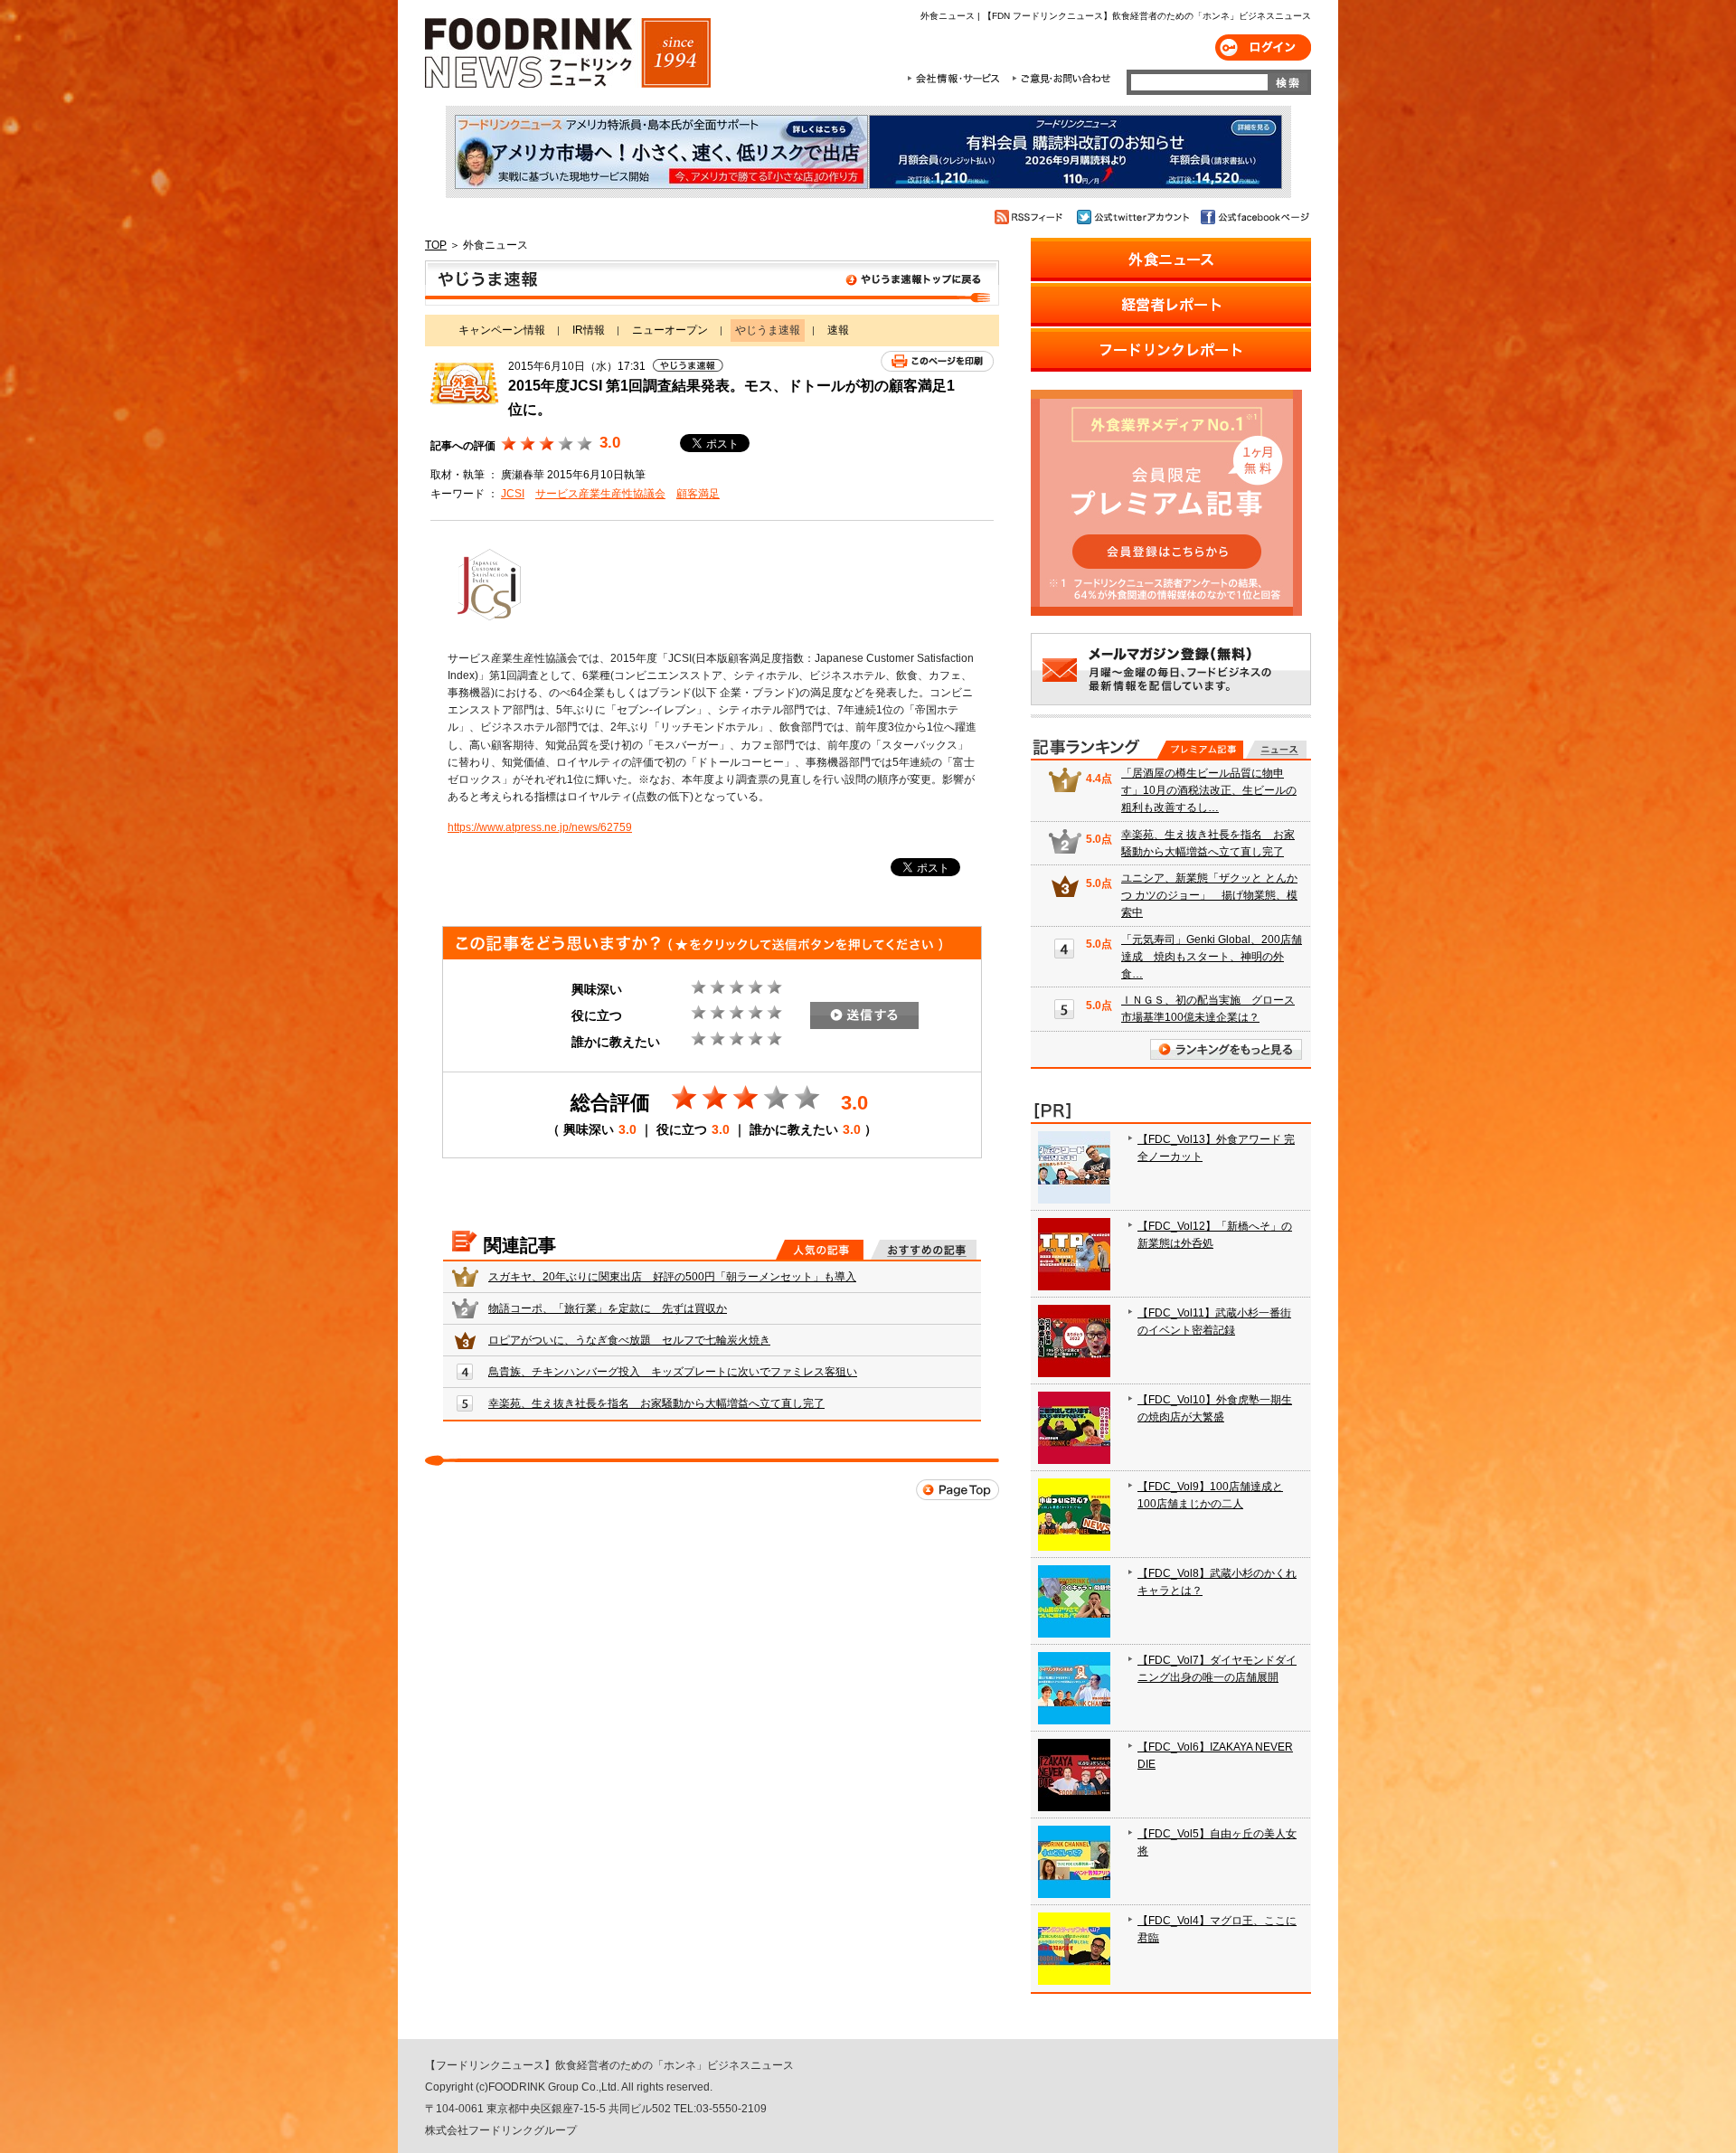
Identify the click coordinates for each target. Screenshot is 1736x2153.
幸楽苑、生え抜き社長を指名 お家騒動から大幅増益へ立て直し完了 (656, 1403)
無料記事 (1276, 750)
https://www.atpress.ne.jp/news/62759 (540, 827)
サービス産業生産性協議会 (600, 494)
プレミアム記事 (1200, 750)
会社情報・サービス (957, 79)
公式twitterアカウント (1134, 217)
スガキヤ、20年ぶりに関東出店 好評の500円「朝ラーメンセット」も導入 (672, 1277)
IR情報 (589, 330)
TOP (436, 245)
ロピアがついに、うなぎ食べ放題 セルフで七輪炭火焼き (629, 1340)
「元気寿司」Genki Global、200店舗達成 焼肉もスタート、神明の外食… (1212, 957)
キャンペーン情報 (502, 330)
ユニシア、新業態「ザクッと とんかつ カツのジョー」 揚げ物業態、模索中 (1209, 895)
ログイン (1263, 47)
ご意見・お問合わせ (1061, 79)
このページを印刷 (937, 361)
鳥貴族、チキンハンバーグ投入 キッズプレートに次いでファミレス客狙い (673, 1372)
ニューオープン (670, 330)
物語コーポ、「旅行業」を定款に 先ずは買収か (608, 1308)
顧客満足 (698, 494)
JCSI (513, 494)
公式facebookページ (1254, 217)
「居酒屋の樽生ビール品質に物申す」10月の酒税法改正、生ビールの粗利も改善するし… (1209, 790)
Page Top (958, 1490)
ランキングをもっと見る (1226, 1049)
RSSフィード (1031, 217)
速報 (838, 330)
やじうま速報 (712, 283)
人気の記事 (820, 1250)
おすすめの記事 (924, 1250)
